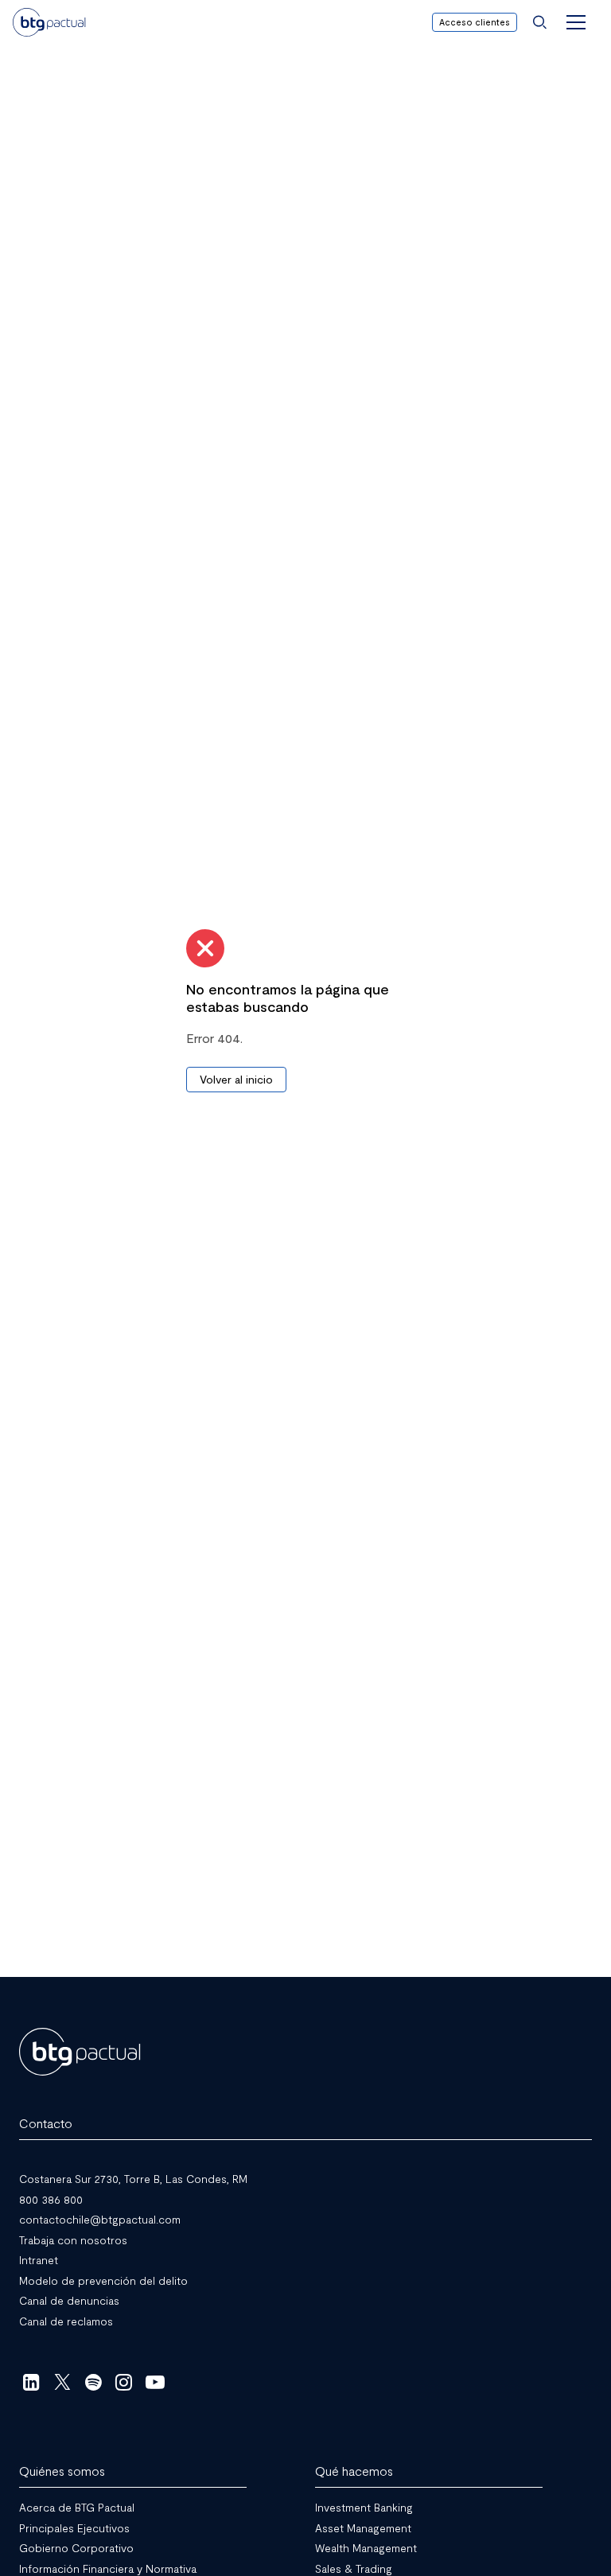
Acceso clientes (475, 22)
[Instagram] (125, 2382)
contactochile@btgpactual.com (100, 2219)
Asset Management (363, 2527)
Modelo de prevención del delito (103, 2280)
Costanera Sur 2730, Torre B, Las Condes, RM (133, 2179)
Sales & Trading (354, 2568)
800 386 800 (51, 2199)
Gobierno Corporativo (76, 2548)
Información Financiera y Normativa (108, 2568)
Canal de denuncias (69, 2300)
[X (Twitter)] (62, 2382)
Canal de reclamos (66, 2320)
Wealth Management (366, 2548)
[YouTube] (155, 2382)
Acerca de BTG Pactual (77, 2507)
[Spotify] (93, 2382)
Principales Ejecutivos (74, 2527)
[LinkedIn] (31, 2382)
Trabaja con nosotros (73, 2239)
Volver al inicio (236, 1079)
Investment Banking (364, 2507)
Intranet (39, 2260)
